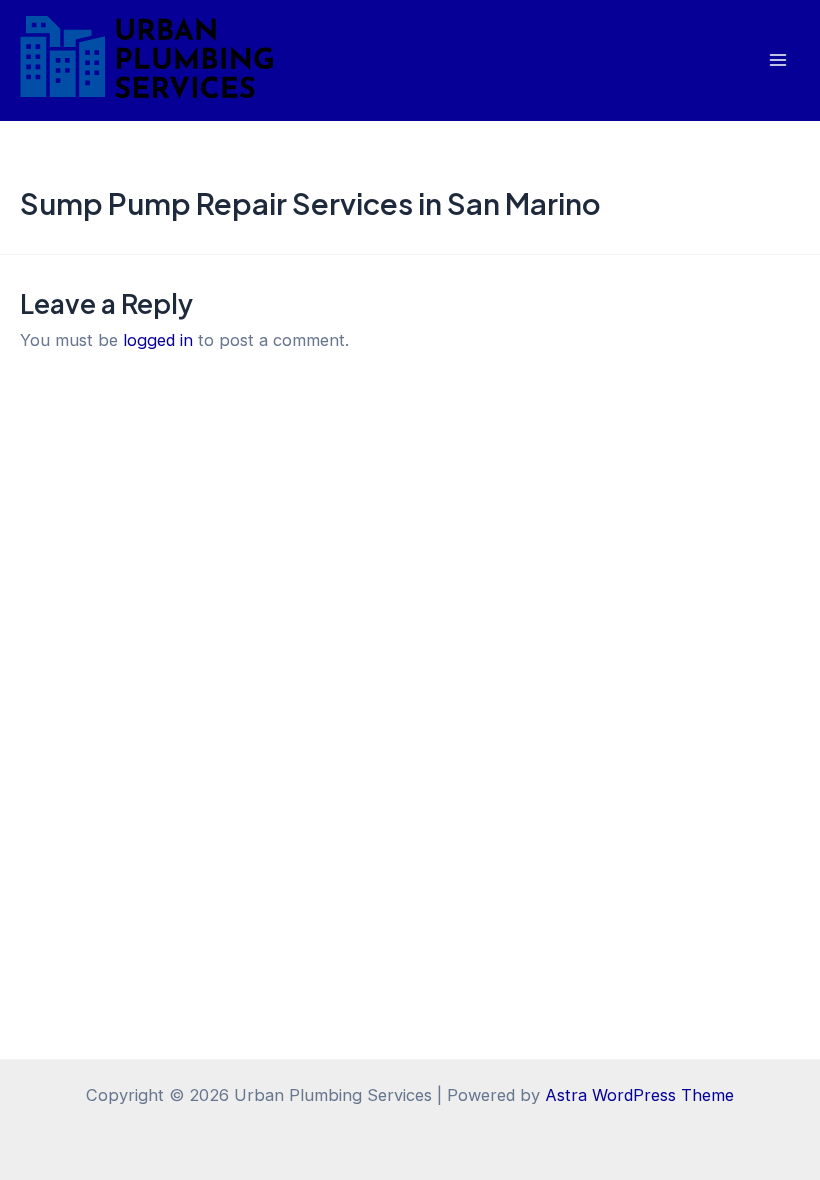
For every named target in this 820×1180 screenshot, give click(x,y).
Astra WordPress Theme (639, 1095)
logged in (158, 340)
